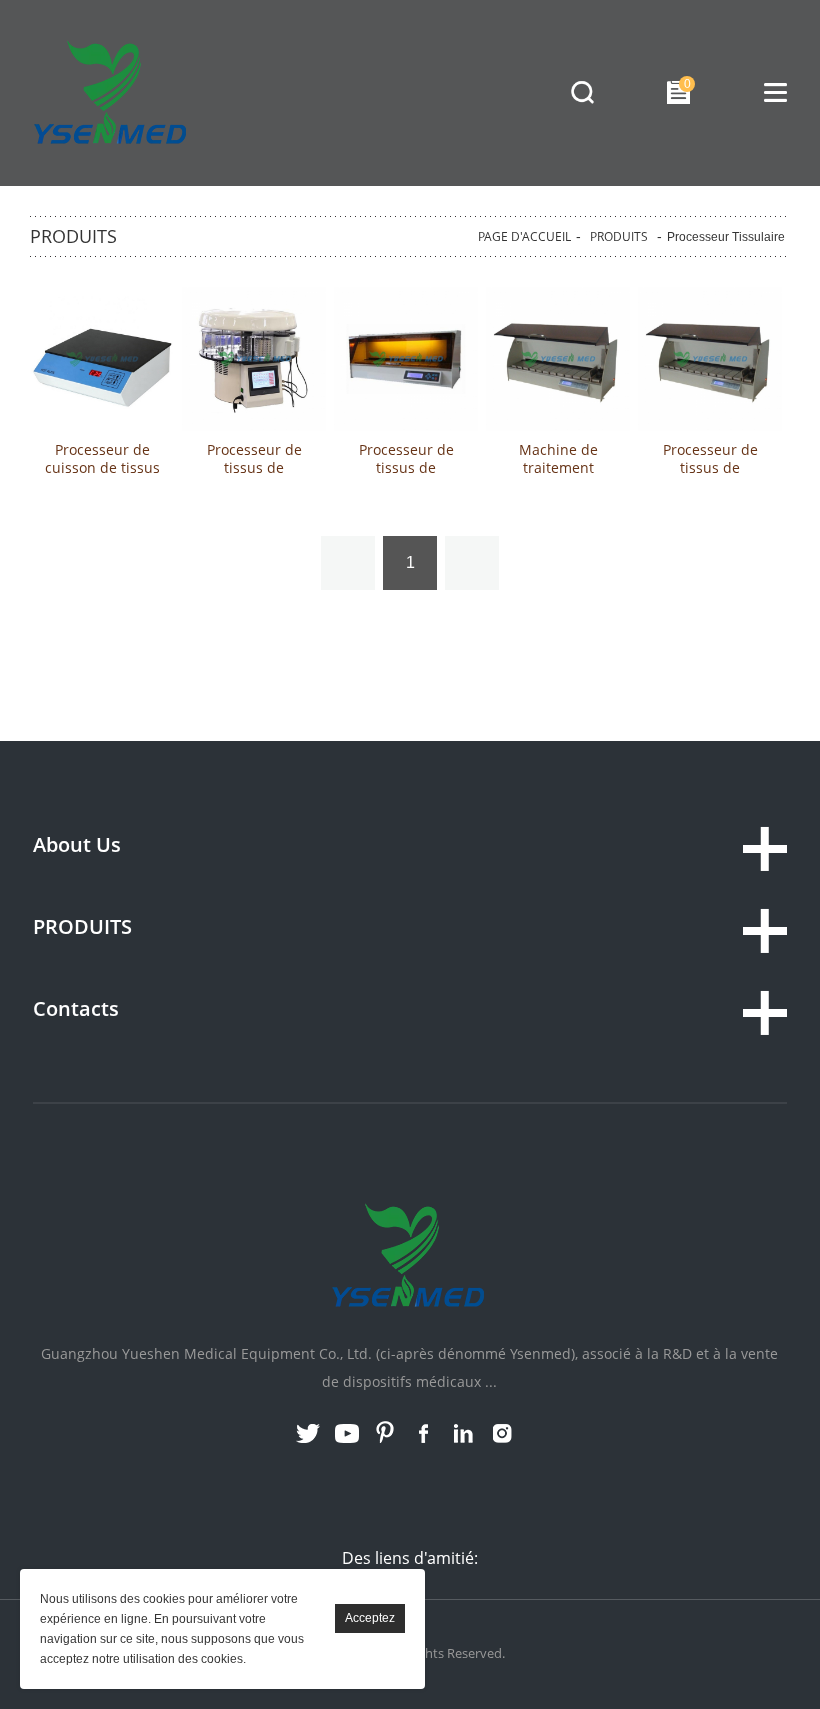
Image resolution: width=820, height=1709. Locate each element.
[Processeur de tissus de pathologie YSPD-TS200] (406, 359)
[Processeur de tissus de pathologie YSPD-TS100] (710, 359)
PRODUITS (619, 236)
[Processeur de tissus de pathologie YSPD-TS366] (254, 359)
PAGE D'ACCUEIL (524, 236)
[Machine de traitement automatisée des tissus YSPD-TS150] (558, 359)
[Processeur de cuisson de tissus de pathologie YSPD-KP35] (102, 359)
